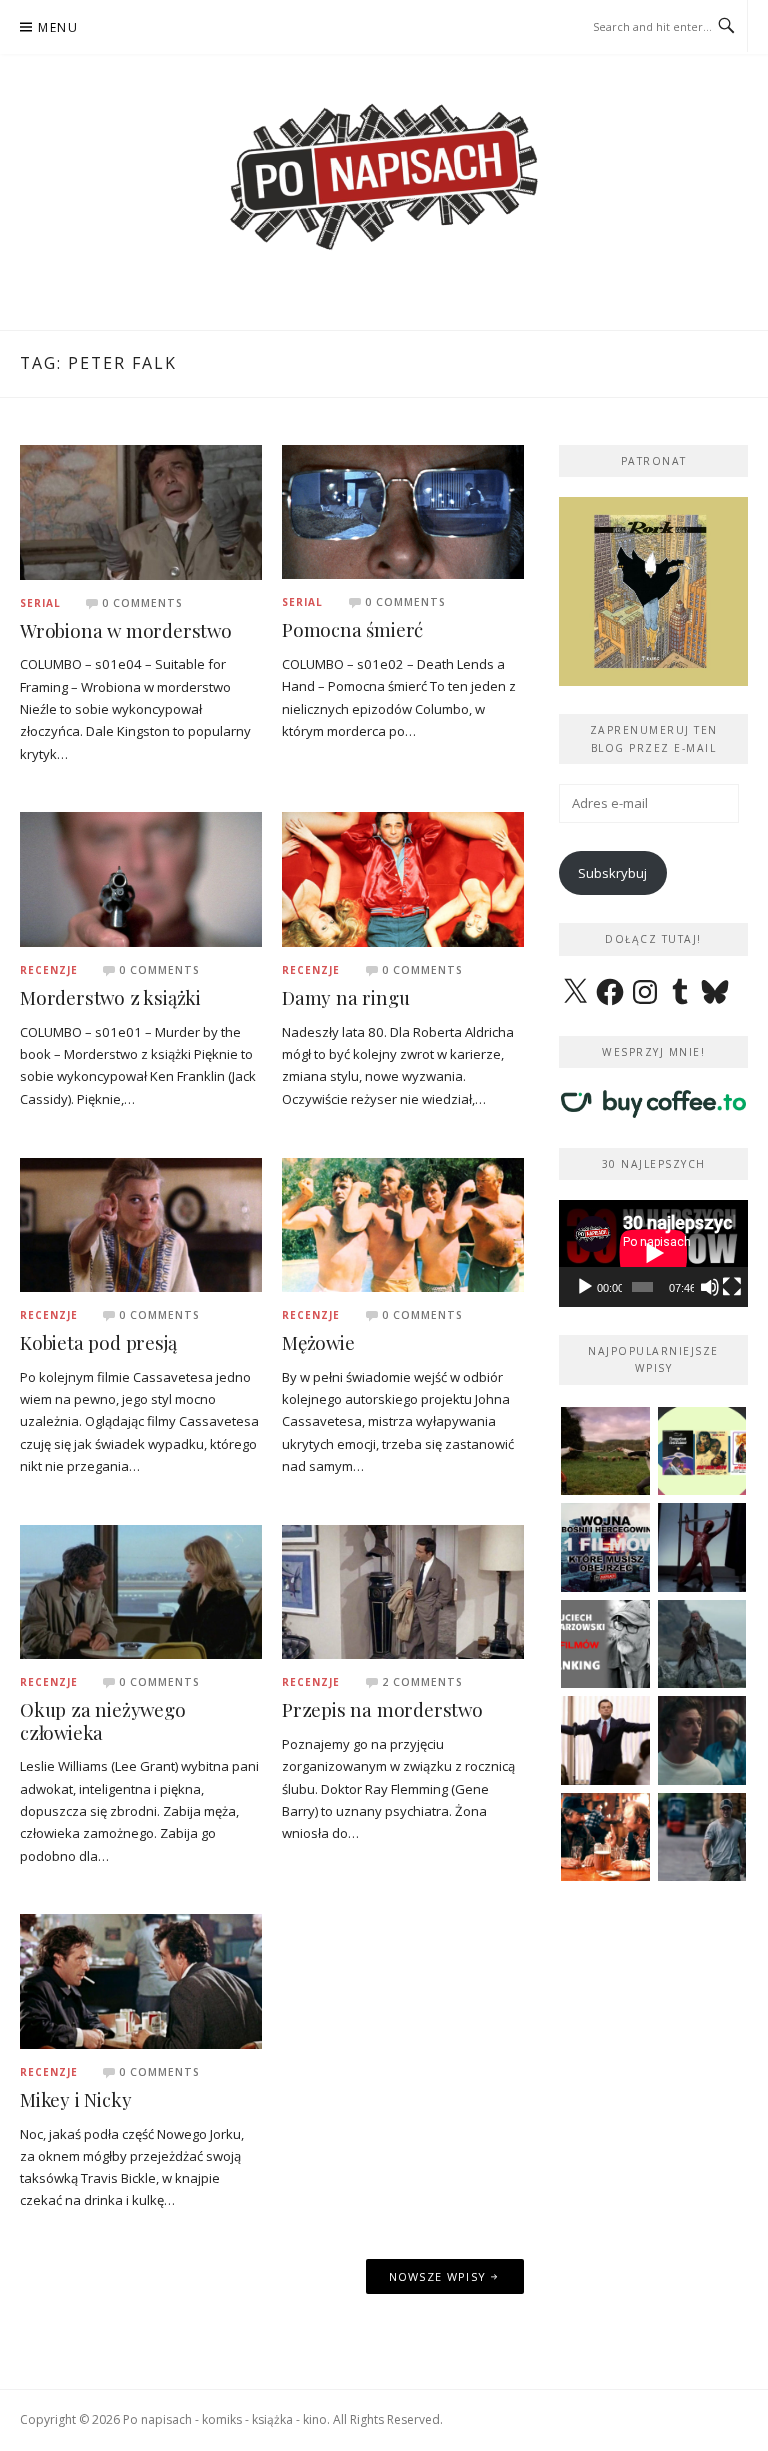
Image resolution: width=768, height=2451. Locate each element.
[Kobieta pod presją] (141, 1223)
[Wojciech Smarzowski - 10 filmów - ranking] (605, 1644)
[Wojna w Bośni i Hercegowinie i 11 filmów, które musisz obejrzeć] (605, 1547)
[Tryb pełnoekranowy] (732, 1287)
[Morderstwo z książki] (141, 878)
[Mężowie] (403, 1223)
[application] (653, 1253)
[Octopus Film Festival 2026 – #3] (702, 1451)
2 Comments (422, 1682)
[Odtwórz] (585, 1287)
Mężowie (318, 1342)
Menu (58, 27)
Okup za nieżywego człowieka (103, 1721)
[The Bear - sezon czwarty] (702, 1740)
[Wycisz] (710, 1287)
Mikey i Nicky (75, 2099)
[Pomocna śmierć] (403, 511)
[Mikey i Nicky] (141, 1980)
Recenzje (49, 970)
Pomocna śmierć (352, 629)
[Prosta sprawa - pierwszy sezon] (702, 1837)
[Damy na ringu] (403, 878)
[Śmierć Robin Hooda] (702, 1644)
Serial (40, 603)
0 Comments (142, 603)
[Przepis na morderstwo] (403, 1590)
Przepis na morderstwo (382, 1709)
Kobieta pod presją (98, 1342)
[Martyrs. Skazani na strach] (702, 1547)
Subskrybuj (612, 873)
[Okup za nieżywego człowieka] (141, 1590)
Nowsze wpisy (438, 2276)
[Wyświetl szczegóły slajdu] (653, 591)
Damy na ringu (345, 997)
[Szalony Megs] (605, 1837)
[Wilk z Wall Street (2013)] (605, 1740)
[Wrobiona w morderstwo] (141, 511)
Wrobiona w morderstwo (126, 630)
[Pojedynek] (605, 1451)
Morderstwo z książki (110, 997)
